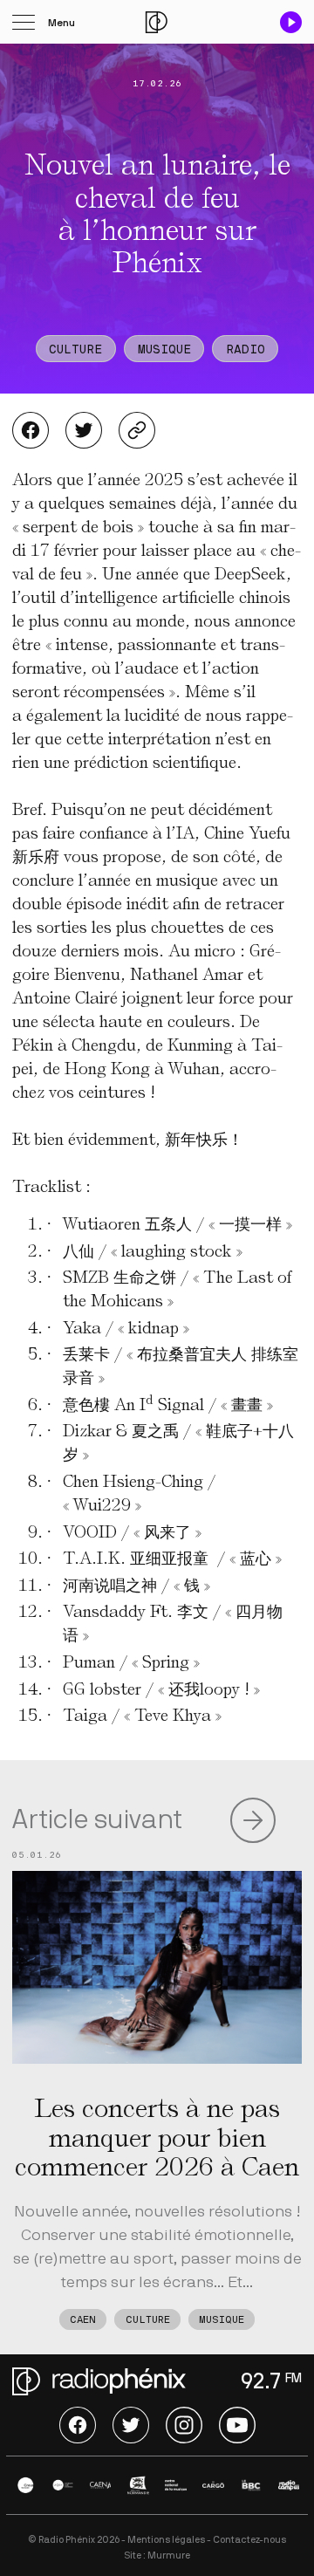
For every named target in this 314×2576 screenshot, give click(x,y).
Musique (164, 350)
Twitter (84, 430)
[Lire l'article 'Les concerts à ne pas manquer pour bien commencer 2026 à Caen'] (157, 1967)
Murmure (169, 2555)
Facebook (31, 430)
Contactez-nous (249, 2540)
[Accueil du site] (157, 22)
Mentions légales (166, 2540)
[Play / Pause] (291, 22)
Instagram (184, 2425)
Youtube (237, 2425)
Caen (83, 2321)
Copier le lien (137, 430)
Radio (246, 350)
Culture (75, 350)
